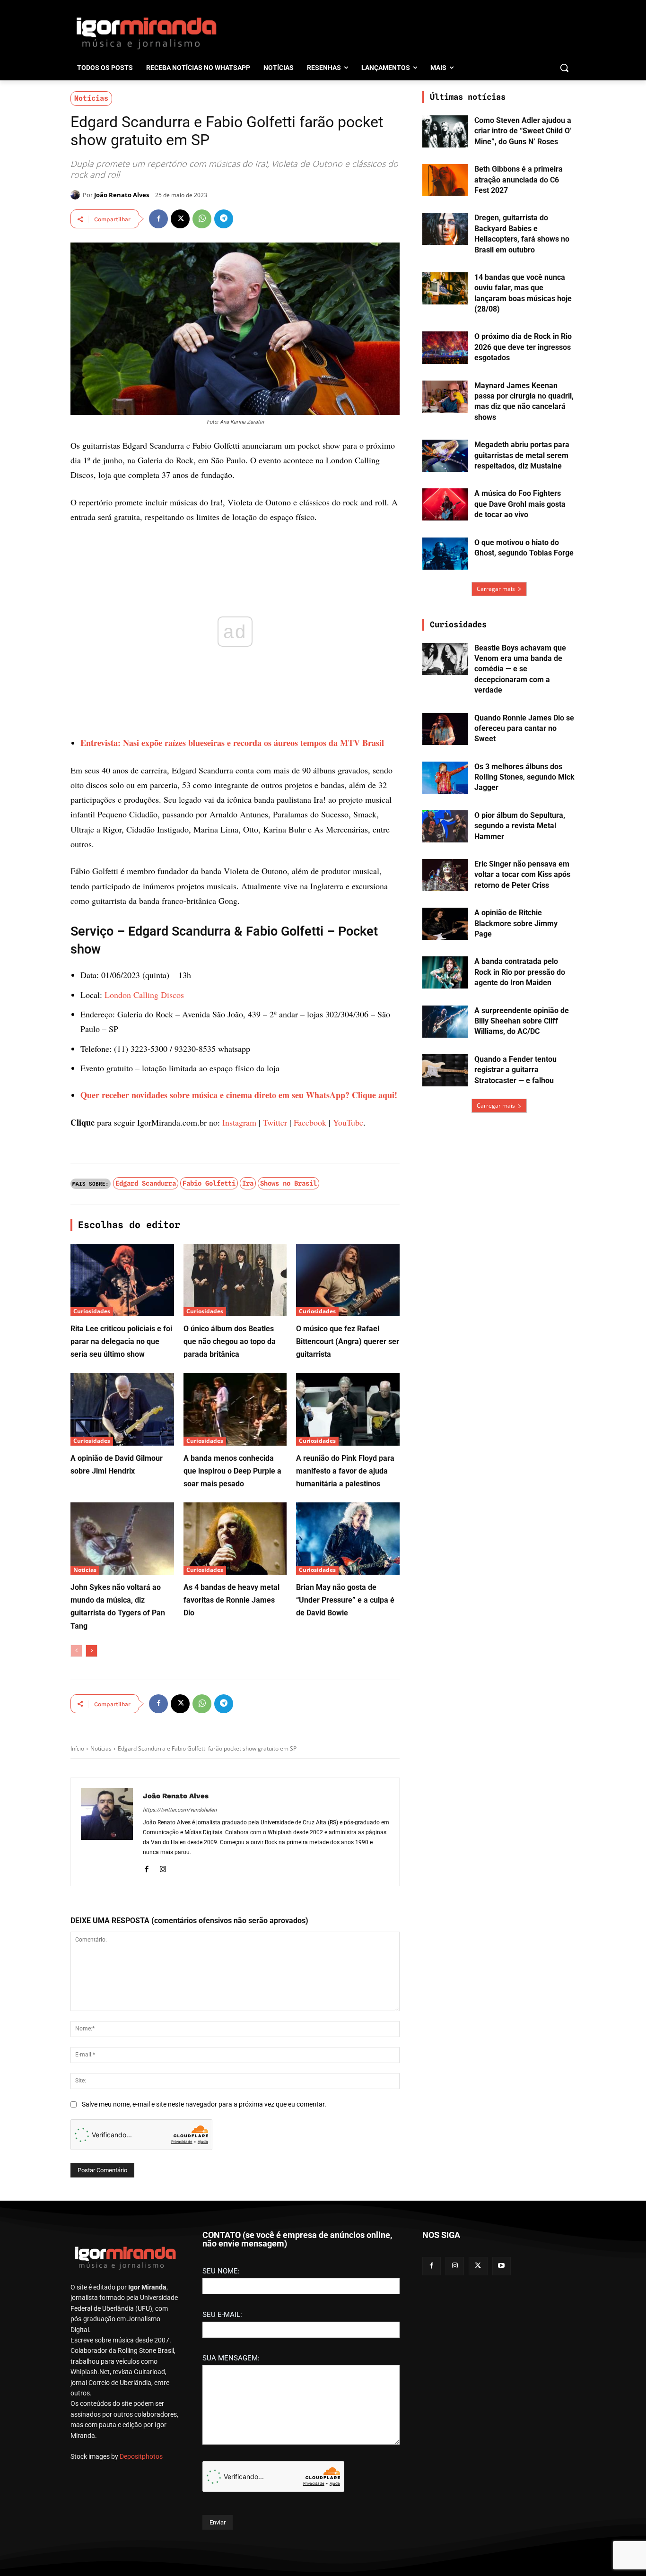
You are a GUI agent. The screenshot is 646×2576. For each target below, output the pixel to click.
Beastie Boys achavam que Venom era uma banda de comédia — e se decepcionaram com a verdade (520, 669)
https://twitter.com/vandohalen (180, 1810)
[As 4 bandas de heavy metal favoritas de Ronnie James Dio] (235, 1539)
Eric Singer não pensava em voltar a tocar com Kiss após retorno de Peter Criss (522, 875)
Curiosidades (92, 1311)
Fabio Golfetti (209, 1183)
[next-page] (92, 1651)
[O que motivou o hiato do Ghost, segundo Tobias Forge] (445, 554)
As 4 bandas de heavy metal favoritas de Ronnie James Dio (231, 1600)
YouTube (348, 1122)
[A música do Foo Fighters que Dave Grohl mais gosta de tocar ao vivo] (445, 504)
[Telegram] (224, 219)
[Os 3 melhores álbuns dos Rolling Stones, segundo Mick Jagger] (445, 778)
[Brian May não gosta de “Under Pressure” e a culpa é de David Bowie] (348, 1539)
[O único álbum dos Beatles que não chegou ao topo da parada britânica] (235, 1280)
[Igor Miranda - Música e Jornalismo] (146, 33)
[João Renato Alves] (77, 195)
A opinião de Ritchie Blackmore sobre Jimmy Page (516, 923)
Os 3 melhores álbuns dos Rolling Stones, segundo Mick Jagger (524, 777)
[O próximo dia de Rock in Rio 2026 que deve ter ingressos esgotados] (445, 347)
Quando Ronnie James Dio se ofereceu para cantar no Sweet (524, 729)
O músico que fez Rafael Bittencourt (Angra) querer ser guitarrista (348, 1341)
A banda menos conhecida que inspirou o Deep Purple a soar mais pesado (232, 1471)
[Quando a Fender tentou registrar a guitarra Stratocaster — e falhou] (445, 1070)
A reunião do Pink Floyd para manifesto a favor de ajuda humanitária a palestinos (345, 1471)
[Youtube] (502, 2266)
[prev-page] (76, 1651)
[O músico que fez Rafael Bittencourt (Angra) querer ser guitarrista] (348, 1280)
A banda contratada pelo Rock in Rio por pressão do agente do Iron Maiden (520, 972)
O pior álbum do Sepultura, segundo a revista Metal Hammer (520, 826)
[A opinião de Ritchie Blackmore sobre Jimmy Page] (445, 924)
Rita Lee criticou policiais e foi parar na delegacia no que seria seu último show (121, 1341)
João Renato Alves (122, 195)
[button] (564, 68)
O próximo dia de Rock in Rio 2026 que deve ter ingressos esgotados (523, 347)
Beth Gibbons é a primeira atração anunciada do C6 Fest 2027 (519, 180)
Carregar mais (496, 589)
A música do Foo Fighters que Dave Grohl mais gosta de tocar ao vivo (520, 504)
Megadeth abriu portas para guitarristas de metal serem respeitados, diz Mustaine (522, 455)
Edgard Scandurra (146, 1183)
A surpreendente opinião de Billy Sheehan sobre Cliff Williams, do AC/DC (522, 1021)
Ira (248, 1183)
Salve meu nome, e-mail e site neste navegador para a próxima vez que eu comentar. (204, 2104)
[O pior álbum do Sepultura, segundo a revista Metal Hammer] (445, 826)
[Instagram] (163, 1868)
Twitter (275, 1122)
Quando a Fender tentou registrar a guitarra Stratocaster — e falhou (515, 1070)
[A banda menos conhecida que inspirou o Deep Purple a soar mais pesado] (235, 1409)
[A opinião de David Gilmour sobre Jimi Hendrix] (122, 1409)
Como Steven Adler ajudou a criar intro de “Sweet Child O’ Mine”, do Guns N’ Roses (523, 131)
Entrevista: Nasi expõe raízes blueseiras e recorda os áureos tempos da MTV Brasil (232, 743)
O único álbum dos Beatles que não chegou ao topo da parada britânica (230, 1341)
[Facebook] (158, 219)
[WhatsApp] (202, 219)
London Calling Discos (144, 995)
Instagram (239, 1122)
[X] (180, 219)
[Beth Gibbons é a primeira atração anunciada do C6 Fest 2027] (445, 180)
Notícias (91, 98)
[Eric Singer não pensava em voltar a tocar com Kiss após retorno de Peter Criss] (445, 875)
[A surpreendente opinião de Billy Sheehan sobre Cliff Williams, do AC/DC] (445, 1022)
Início (77, 1748)
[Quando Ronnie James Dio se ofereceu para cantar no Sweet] (445, 729)
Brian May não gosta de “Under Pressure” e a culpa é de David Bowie (345, 1600)
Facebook (310, 1122)
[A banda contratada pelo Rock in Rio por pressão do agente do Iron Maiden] (445, 972)
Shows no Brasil (288, 1183)
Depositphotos (141, 2456)
